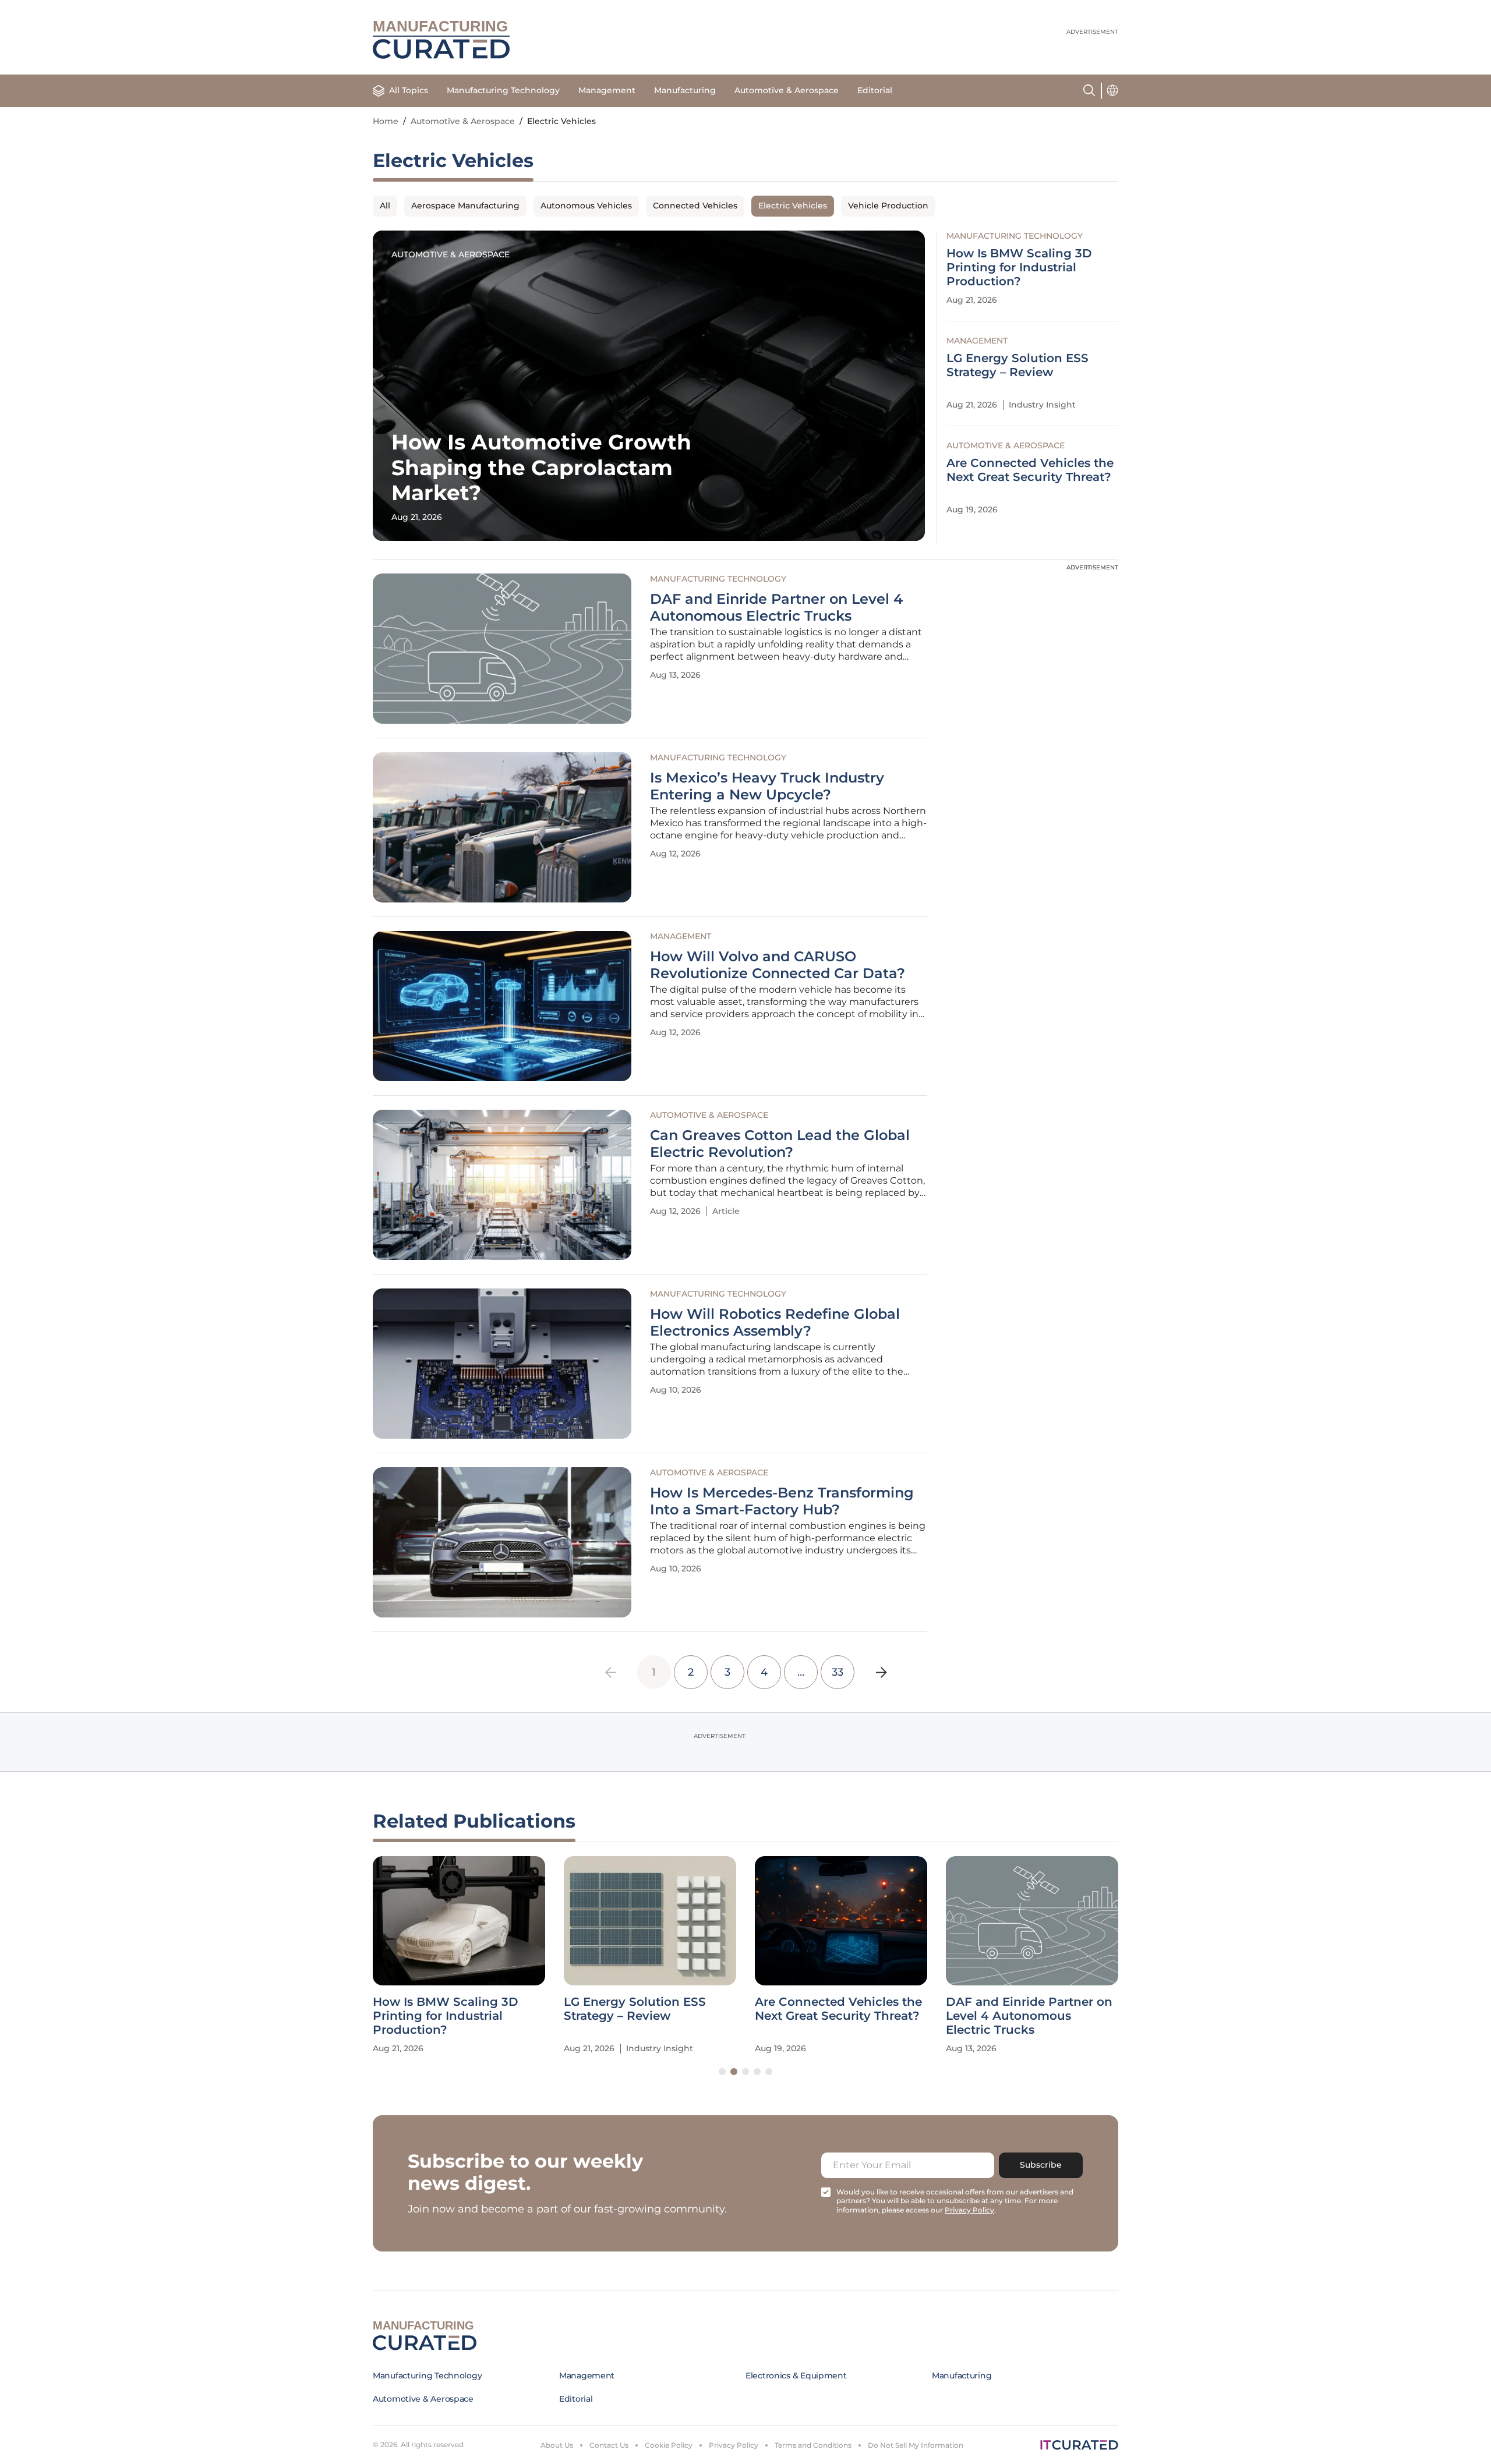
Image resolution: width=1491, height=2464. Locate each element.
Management (607, 90)
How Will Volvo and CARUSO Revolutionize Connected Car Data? (778, 965)
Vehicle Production (888, 206)
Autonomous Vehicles (586, 206)
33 (838, 1672)
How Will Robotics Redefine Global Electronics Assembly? (775, 1323)
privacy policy (969, 2210)
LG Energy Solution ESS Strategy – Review (1017, 365)
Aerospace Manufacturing (465, 206)
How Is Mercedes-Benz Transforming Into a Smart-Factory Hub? (782, 1501)
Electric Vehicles (793, 206)
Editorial (875, 90)
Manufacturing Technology (503, 90)
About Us (557, 2445)
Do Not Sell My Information (916, 2445)
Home (386, 121)
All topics (409, 90)
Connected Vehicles (695, 206)
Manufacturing (685, 90)
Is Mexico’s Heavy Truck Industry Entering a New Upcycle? (767, 786)
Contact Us (609, 2445)
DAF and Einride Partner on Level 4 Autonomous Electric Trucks (776, 608)
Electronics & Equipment (796, 2376)
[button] (722, 2072)
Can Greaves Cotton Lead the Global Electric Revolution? (780, 1144)
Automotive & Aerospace (787, 90)
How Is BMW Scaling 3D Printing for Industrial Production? (1019, 267)
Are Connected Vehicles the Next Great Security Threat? (1030, 470)
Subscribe (1041, 2165)
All (385, 206)
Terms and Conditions (813, 2445)
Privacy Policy (734, 2445)
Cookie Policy (669, 2445)
